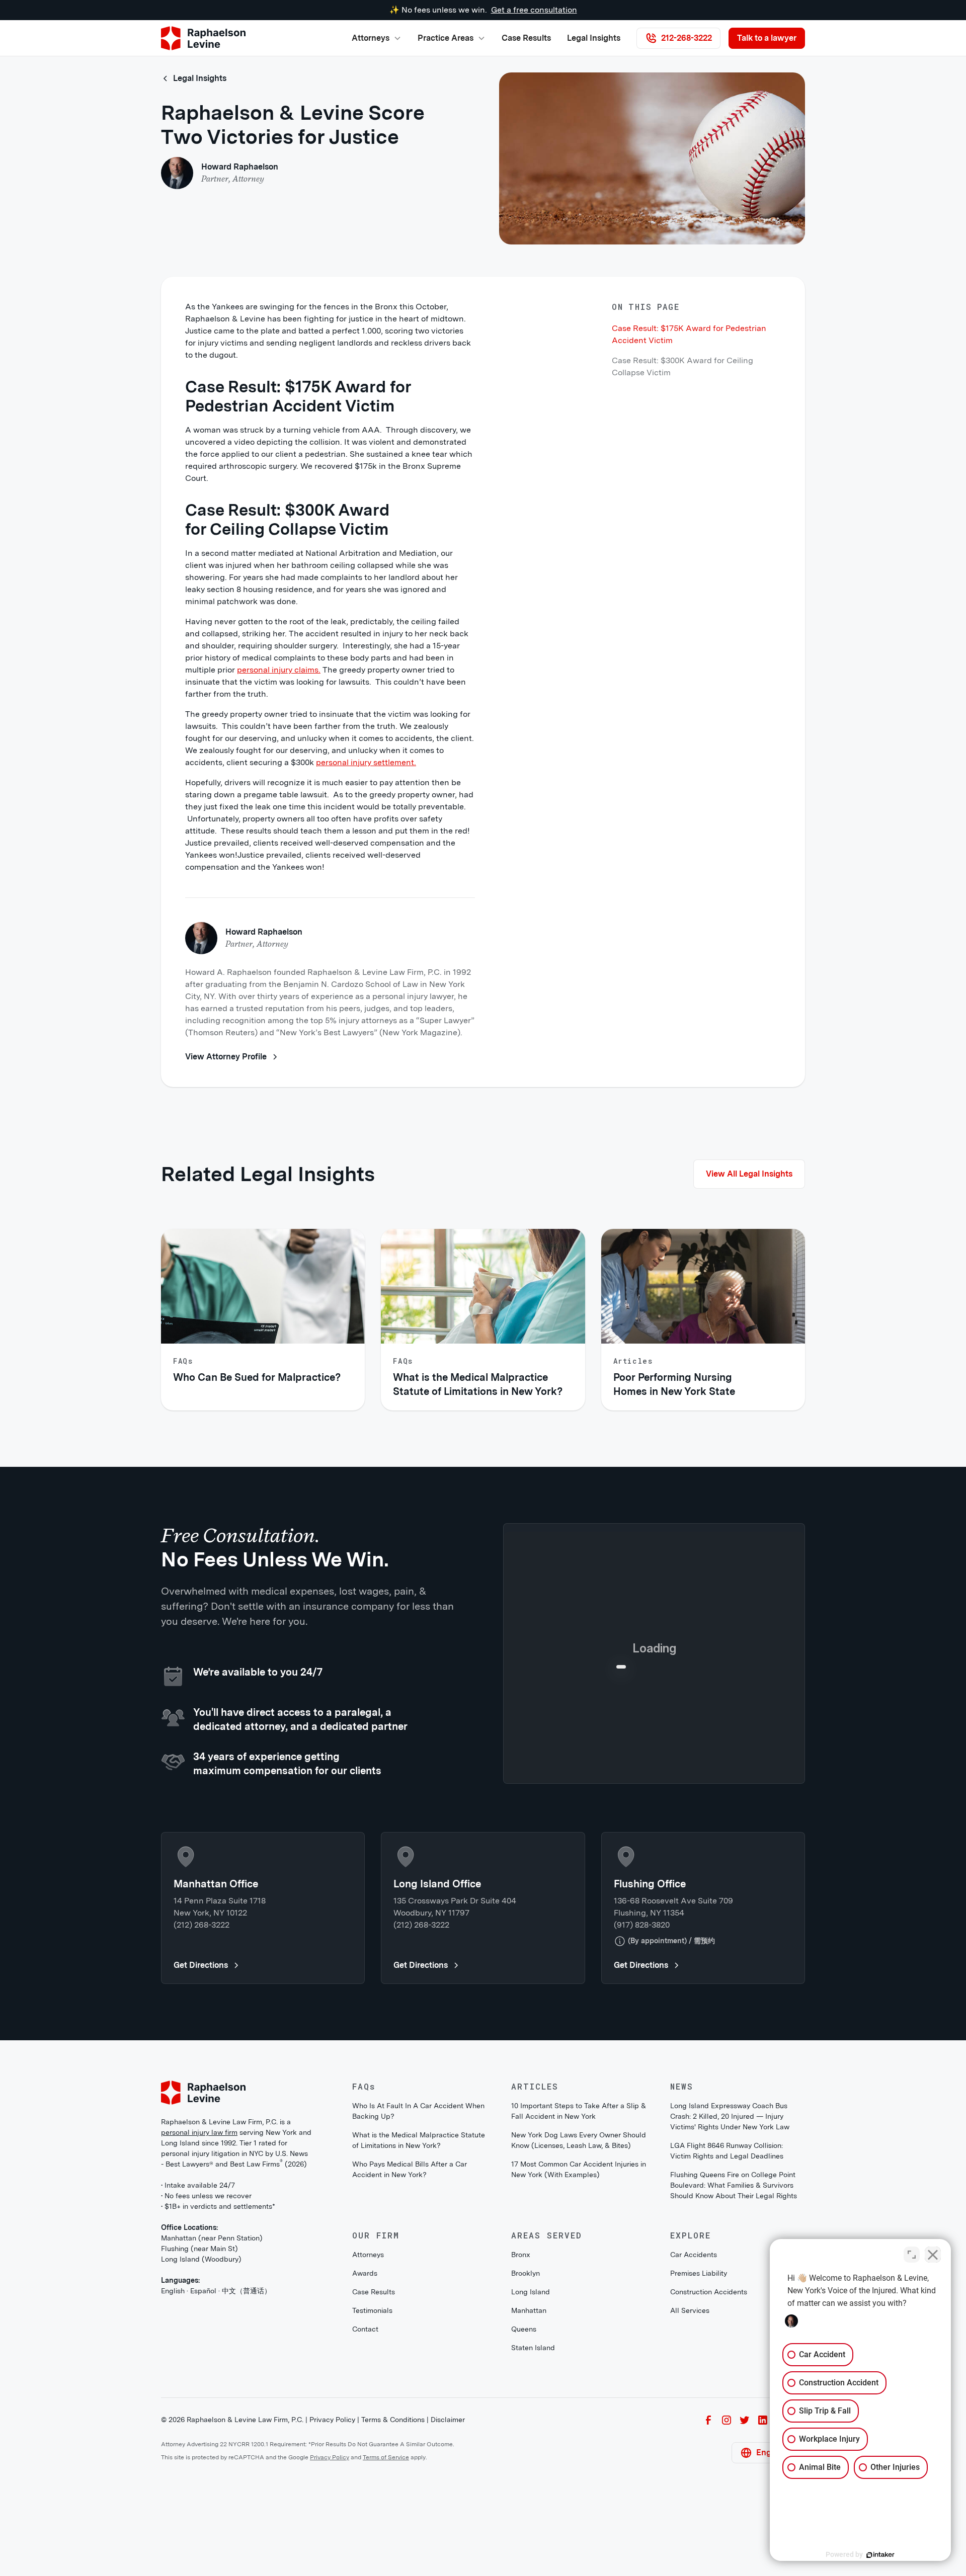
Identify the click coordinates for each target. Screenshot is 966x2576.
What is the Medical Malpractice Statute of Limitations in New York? (419, 2306)
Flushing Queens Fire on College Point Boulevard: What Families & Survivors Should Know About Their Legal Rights (734, 2351)
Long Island (531, 2458)
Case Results (526, 38)
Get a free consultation (534, 10)
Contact (365, 2495)
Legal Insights (594, 38)
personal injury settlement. (366, 762)
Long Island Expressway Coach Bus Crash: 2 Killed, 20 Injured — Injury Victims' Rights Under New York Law (730, 2282)
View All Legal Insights (749, 1174)
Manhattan (529, 2476)
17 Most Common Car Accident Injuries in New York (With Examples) (579, 2335)
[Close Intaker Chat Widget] (933, 2255)
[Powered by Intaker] (880, 2555)
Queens (524, 2495)
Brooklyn (526, 2439)
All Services (690, 2476)
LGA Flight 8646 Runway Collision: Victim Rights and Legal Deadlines (727, 2317)
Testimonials (372, 2476)
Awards (365, 2439)
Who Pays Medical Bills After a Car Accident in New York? (410, 2335)
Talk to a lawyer (767, 38)
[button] (377, 38)
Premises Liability (699, 2439)
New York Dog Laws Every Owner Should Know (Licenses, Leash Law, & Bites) (579, 2306)
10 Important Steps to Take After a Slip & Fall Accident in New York (579, 2277)
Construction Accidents (709, 2458)
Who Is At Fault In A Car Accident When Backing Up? (418, 2277)
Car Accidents (694, 2421)
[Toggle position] (912, 2255)
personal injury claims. (279, 670)
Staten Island (533, 2514)
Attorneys (368, 2421)
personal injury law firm (199, 2298)
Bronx (521, 2421)
